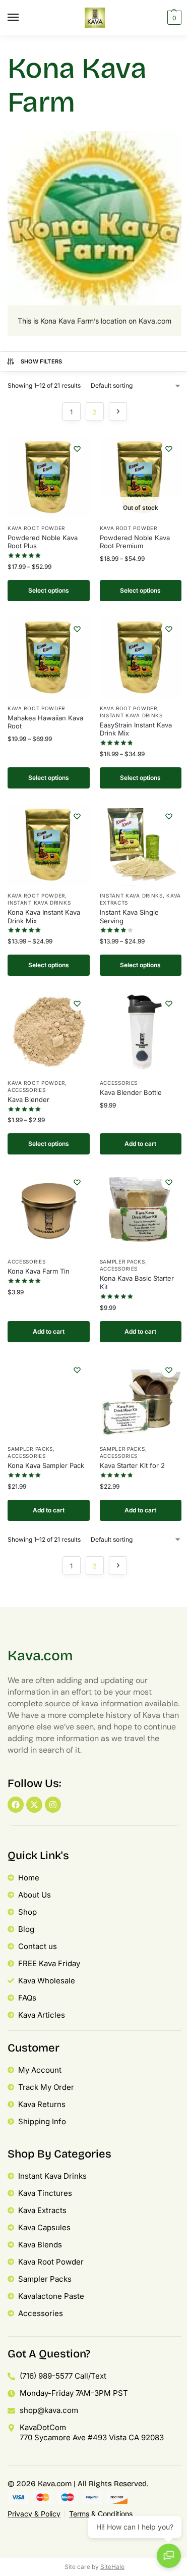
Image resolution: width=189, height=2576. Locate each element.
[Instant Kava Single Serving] (141, 845)
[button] (173, 18)
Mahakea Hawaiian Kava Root (45, 722)
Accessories (27, 1090)
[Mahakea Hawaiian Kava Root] (49, 658)
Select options (49, 590)
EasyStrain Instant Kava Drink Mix (136, 729)
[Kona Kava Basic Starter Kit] (141, 1211)
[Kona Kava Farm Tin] (49, 1211)
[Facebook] (16, 1805)
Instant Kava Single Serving (129, 916)
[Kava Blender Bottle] (141, 1032)
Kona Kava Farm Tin (39, 1271)
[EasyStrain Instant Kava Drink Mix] (141, 658)
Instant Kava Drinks (131, 715)
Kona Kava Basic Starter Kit (137, 1282)
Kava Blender (28, 1099)
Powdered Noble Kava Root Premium (135, 542)
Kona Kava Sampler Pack (46, 1465)
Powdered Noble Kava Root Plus (43, 542)
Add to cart (140, 1144)
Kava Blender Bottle (131, 1092)
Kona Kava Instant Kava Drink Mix (44, 916)
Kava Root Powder (36, 528)
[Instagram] (53, 1805)
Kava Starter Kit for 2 (132, 1465)
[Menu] (23, 18)
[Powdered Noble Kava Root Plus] (49, 477)
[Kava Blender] (49, 1032)
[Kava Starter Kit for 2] (141, 1399)
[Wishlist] (77, 449)
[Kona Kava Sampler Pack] (49, 1399)
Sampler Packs (122, 1261)
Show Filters (42, 361)
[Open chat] (169, 2556)
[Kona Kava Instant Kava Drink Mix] (49, 845)
